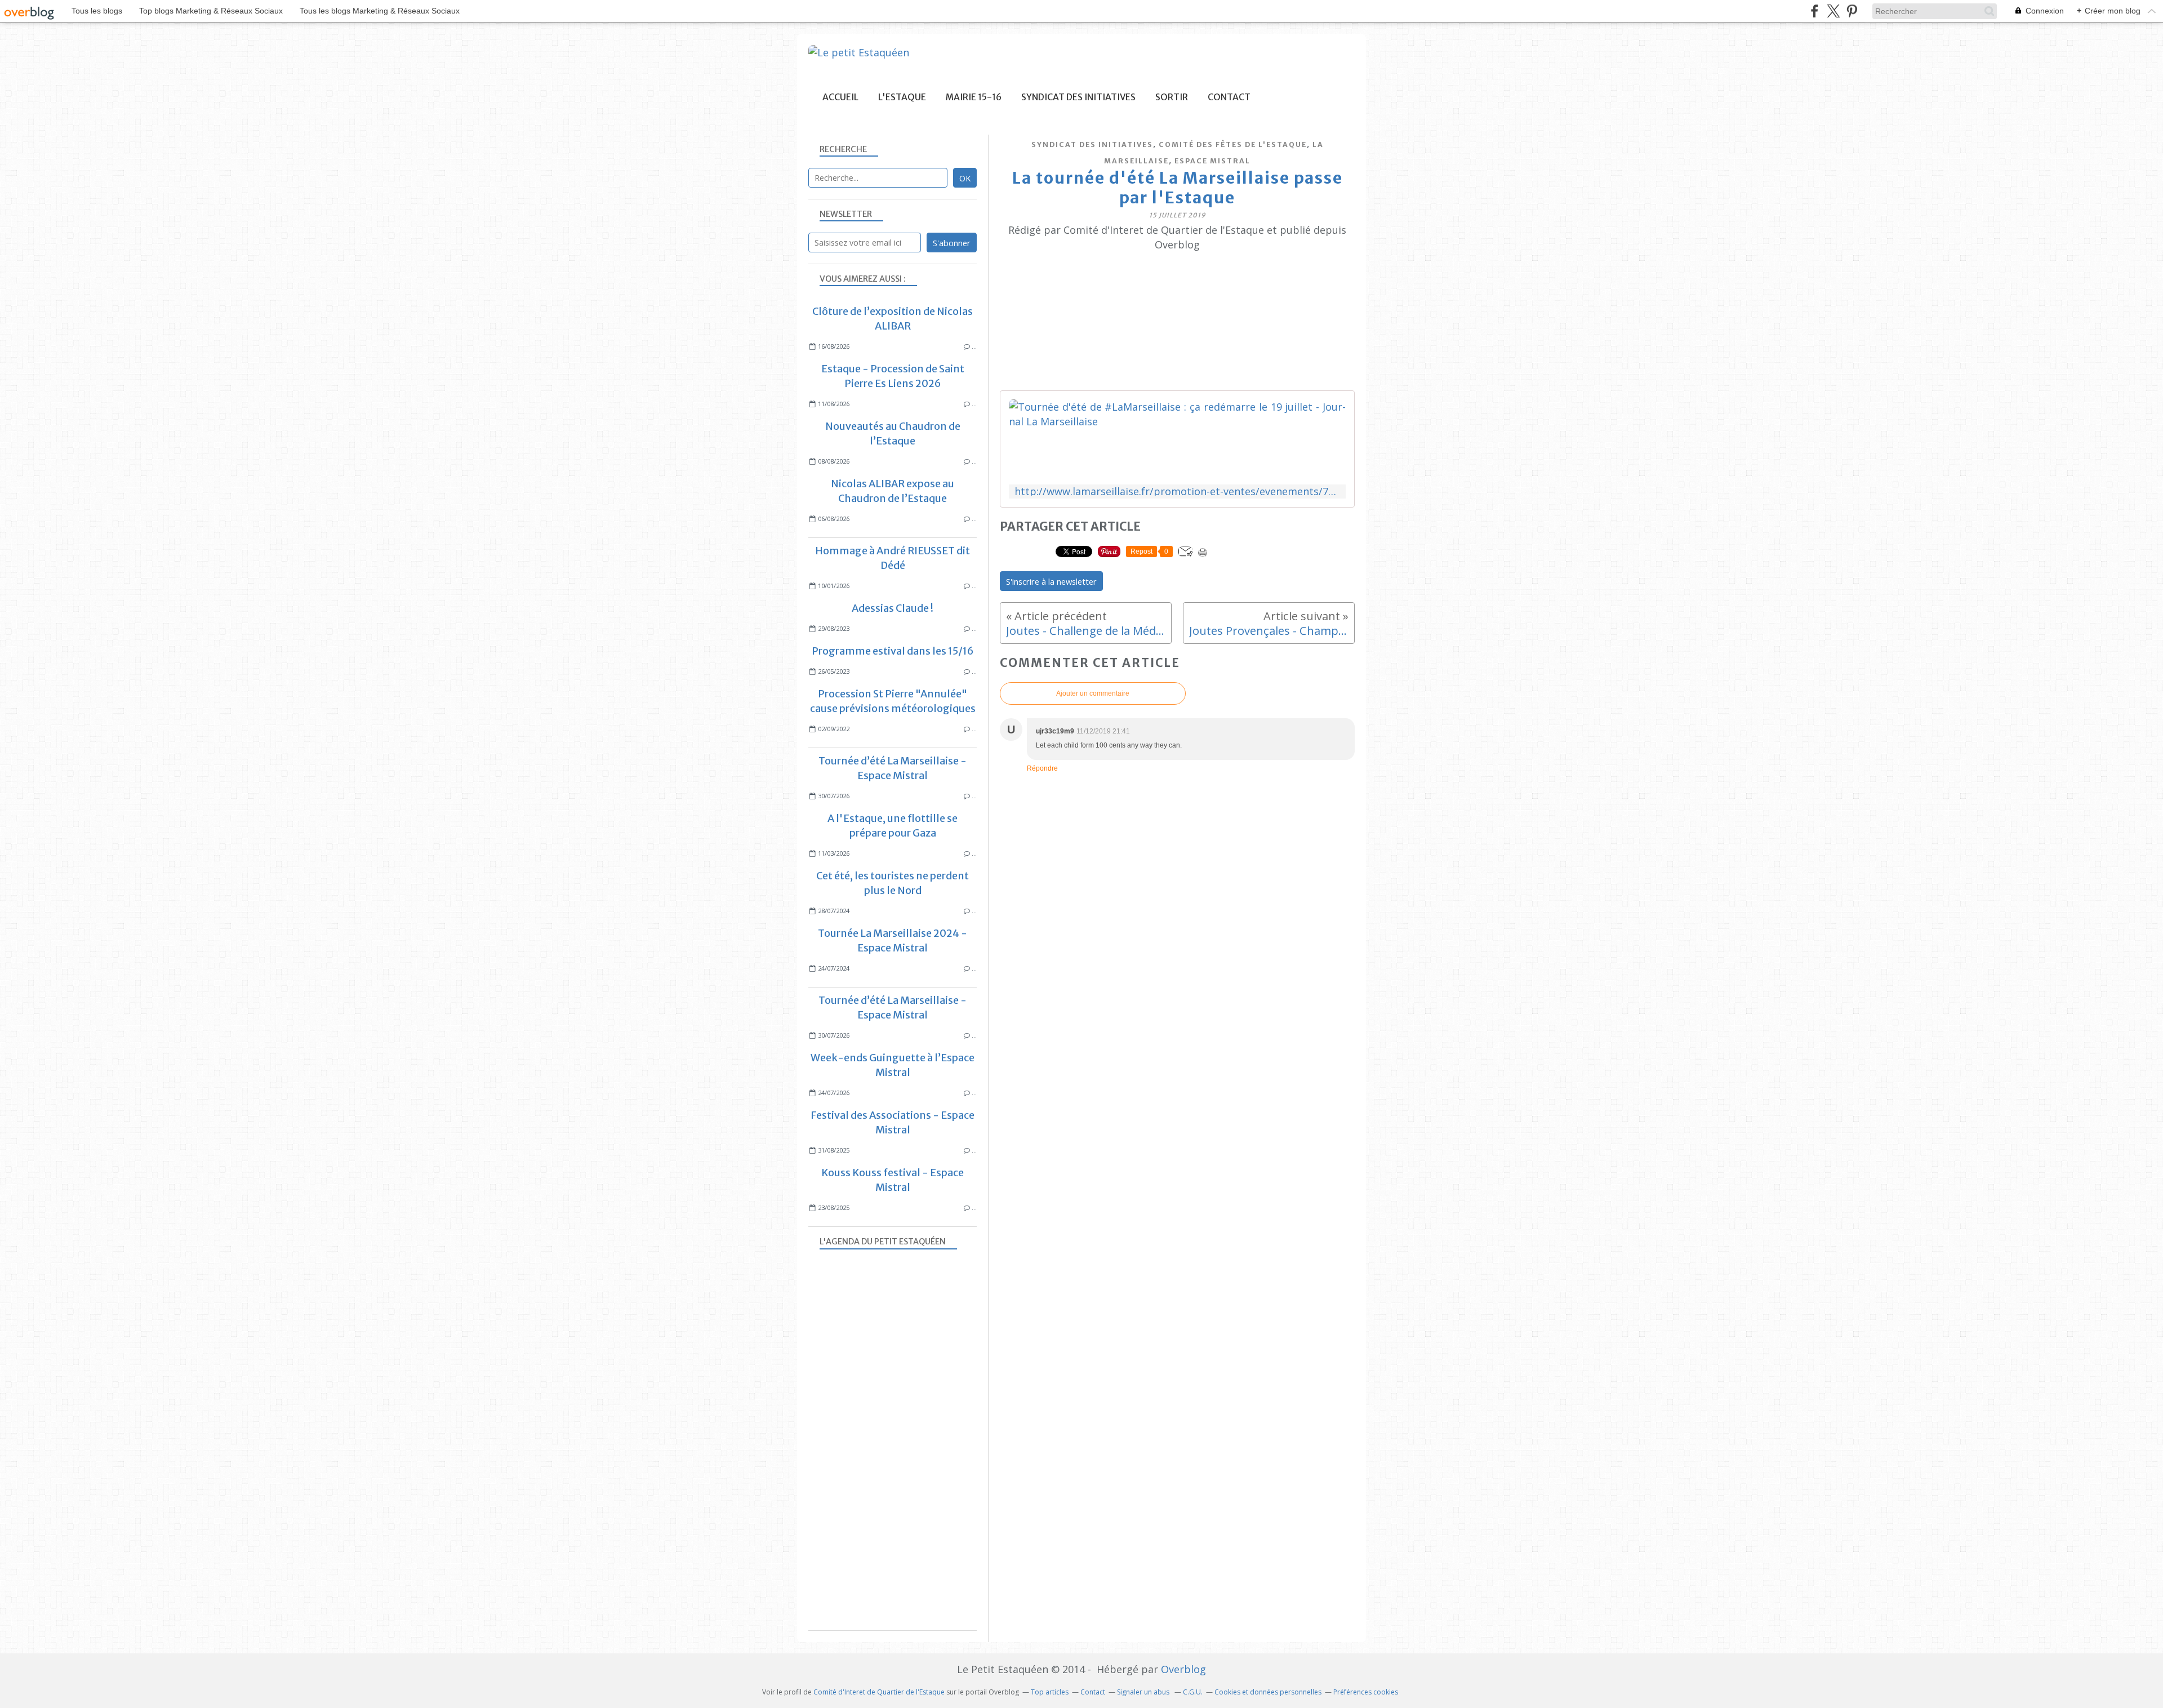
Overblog (1183, 1669)
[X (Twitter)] (1833, 11)
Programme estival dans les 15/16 (893, 651)
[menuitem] (840, 97)
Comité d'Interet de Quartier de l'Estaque (879, 1692)
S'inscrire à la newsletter (1051, 581)
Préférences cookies (1366, 1692)
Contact (1229, 97)
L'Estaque (902, 97)
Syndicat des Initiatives (1078, 97)
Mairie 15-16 (974, 97)
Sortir (1172, 97)
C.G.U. (1193, 1692)
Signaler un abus (1144, 1692)
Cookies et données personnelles (1268, 1692)
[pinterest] (1852, 11)
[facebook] (1815, 11)
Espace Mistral (1212, 161)
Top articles (1050, 1692)
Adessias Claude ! (893, 608)
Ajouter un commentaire (1093, 693)
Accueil (840, 97)
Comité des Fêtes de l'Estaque (1233, 144)
